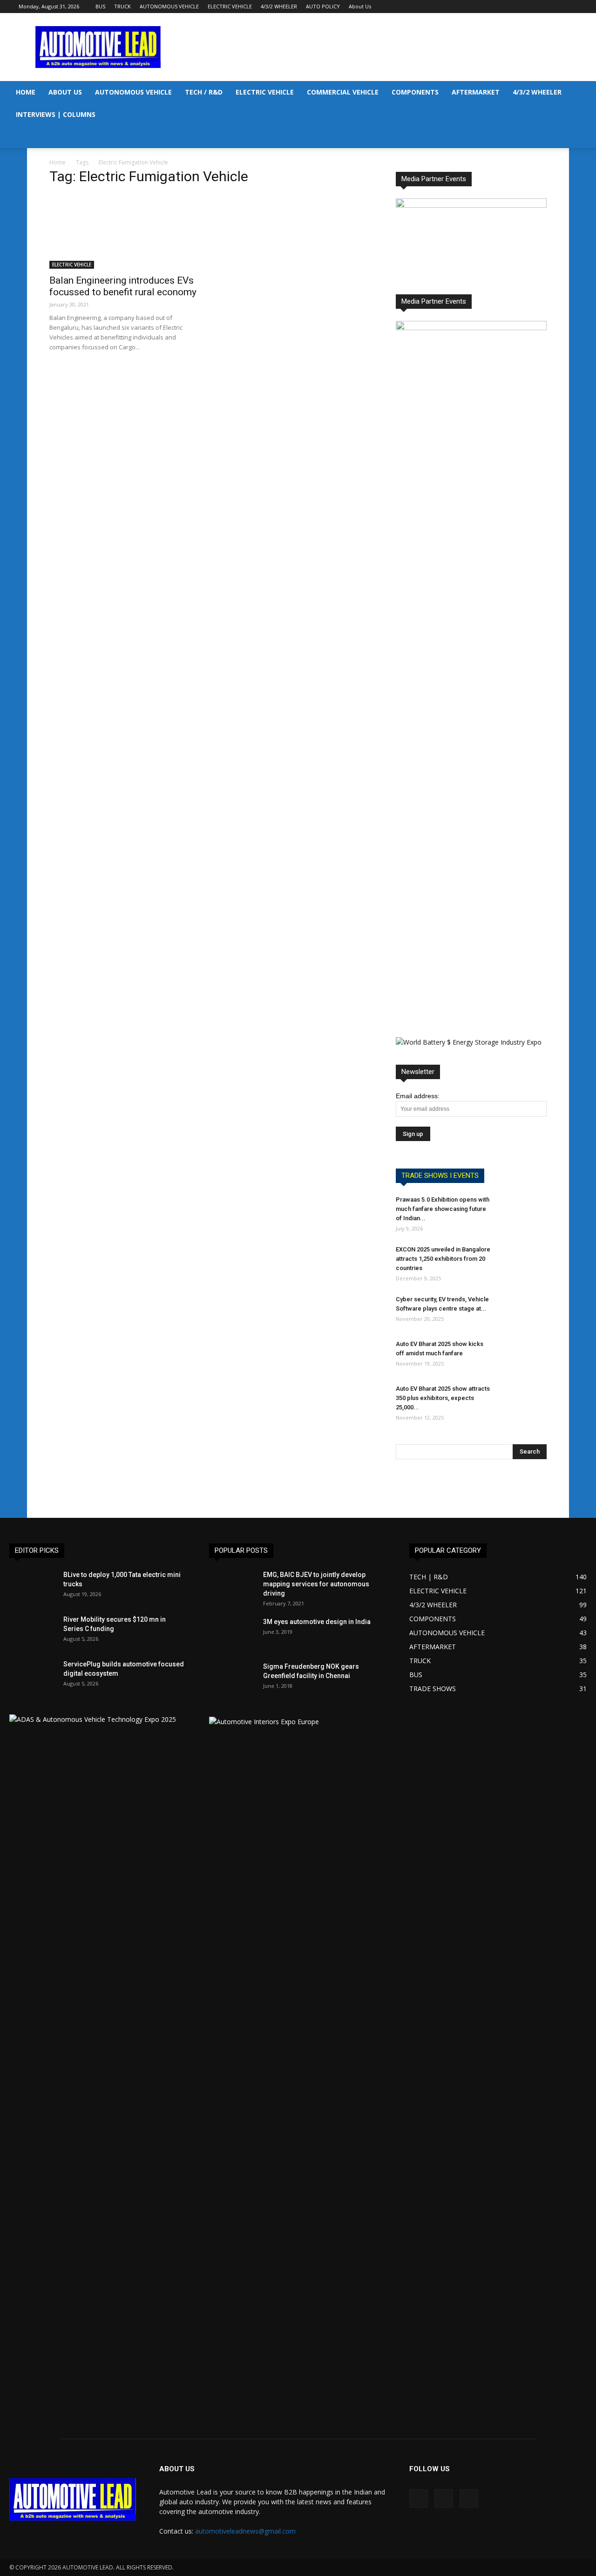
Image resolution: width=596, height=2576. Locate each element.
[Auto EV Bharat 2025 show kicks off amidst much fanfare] (523, 1356)
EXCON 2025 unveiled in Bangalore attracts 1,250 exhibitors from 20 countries (443, 1259)
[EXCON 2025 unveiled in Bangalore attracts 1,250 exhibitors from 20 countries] (523, 1261)
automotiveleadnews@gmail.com (245, 2531)
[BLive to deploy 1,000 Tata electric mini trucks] (33, 1586)
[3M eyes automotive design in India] (232, 1633)
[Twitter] (570, 7)
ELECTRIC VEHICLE (230, 6)
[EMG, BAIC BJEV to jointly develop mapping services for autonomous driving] (232, 1586)
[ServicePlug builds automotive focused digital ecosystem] (33, 1676)
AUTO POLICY (323, 6)
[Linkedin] (555, 7)
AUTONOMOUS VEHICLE (169, 6)
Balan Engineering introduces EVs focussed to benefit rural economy (123, 286)
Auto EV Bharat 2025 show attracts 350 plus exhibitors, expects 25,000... (443, 1398)
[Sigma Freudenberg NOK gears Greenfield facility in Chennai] (232, 1681)
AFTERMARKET (476, 92)
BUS (100, 6)
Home (58, 162)
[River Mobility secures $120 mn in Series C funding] (33, 1631)
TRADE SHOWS (433, 1689)
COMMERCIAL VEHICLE (343, 92)
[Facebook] (540, 7)
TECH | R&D (429, 1577)
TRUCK (122, 6)
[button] (585, 93)
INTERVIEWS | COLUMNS (56, 114)
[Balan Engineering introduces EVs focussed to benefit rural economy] (125, 231)
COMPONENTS (415, 92)
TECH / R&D (204, 92)
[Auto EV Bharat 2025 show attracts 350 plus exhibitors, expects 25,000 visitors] (523, 1400)
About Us (360, 6)
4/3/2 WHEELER (279, 6)
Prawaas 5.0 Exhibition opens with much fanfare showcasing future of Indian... (443, 1209)
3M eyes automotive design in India (317, 1622)
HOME (26, 92)
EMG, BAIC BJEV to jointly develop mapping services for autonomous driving (316, 1584)
